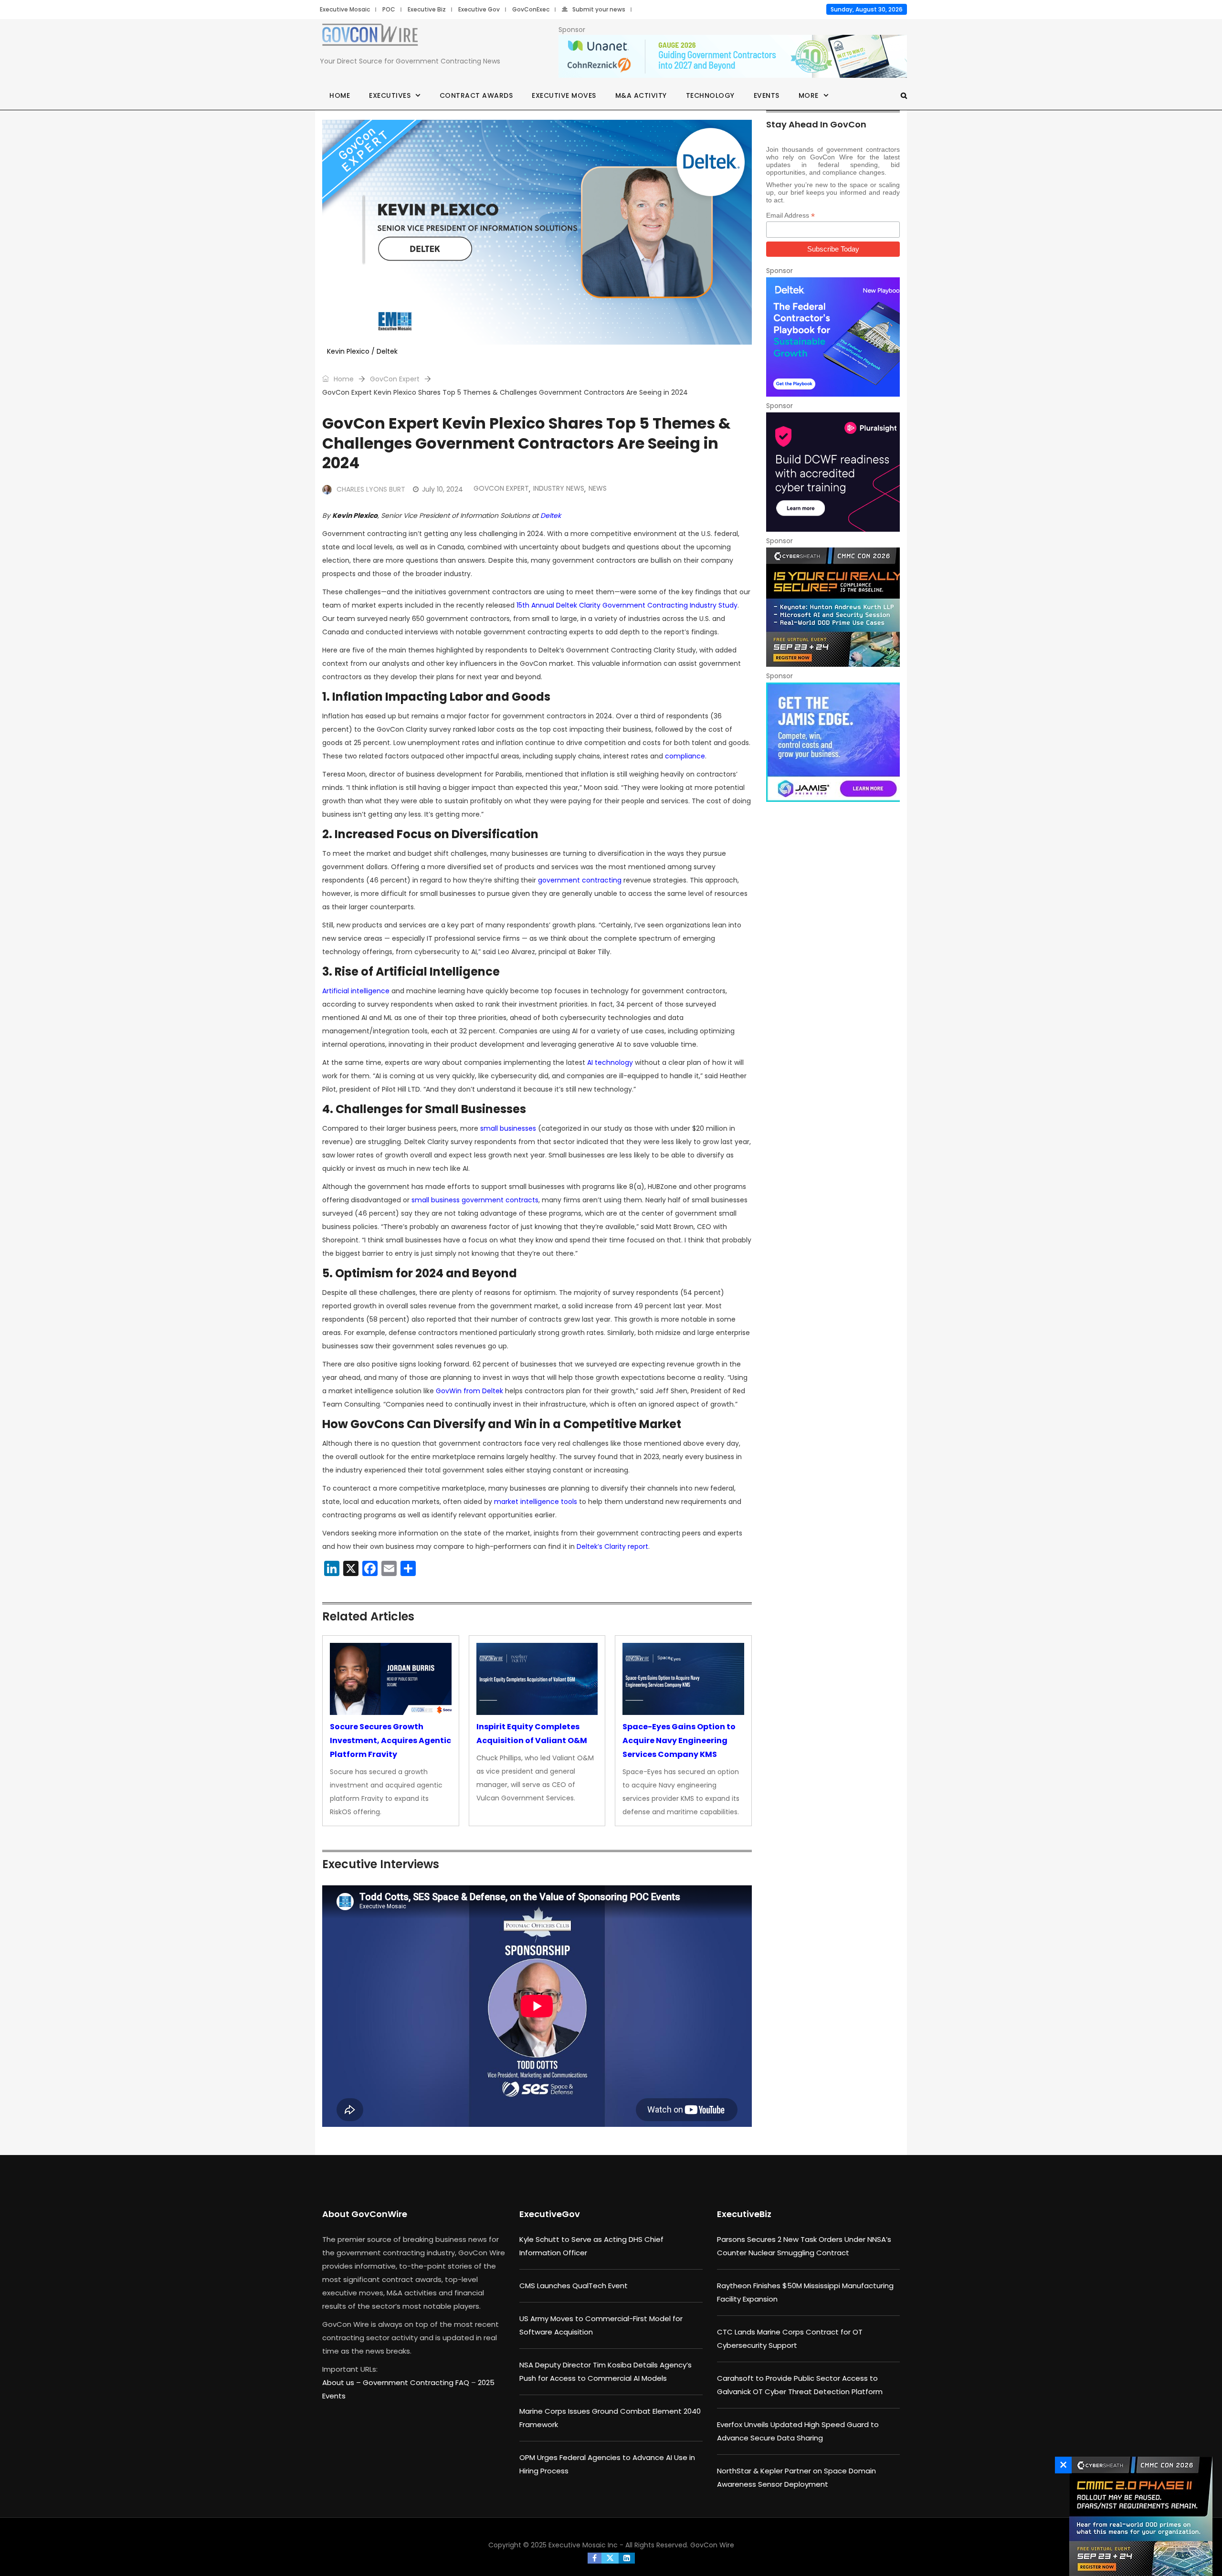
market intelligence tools (536, 1502)
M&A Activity (641, 95)
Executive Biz (427, 9)
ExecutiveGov (550, 2214)
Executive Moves (564, 95)
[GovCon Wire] (370, 37)
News (598, 488)
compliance (685, 756)
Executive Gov (479, 9)
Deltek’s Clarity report (612, 1546)
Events (767, 95)
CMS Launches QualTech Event (574, 2286)
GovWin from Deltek (469, 1391)
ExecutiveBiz (744, 2214)
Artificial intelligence (356, 991)
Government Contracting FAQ (417, 2382)
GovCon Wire (712, 2545)
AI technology (610, 1062)
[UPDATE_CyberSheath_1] (833, 607)
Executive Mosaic (345, 9)
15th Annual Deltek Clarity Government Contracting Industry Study (627, 605)
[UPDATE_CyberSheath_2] (1138, 2516)
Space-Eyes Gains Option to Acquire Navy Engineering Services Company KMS (679, 1740)
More (809, 95)
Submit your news (599, 9)
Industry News (559, 488)
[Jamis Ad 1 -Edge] (833, 742)
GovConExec (531, 9)
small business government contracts (475, 1200)
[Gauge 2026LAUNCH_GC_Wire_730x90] (733, 57)
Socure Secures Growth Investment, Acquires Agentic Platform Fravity (390, 1740)
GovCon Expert (395, 379)
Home (340, 95)
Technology (710, 95)
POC (389, 9)
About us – (342, 2382)
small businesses (508, 1128)
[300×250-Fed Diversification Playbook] (833, 337)
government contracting (580, 880)
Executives (390, 95)
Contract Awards (476, 95)
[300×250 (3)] (833, 472)
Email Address (790, 216)
